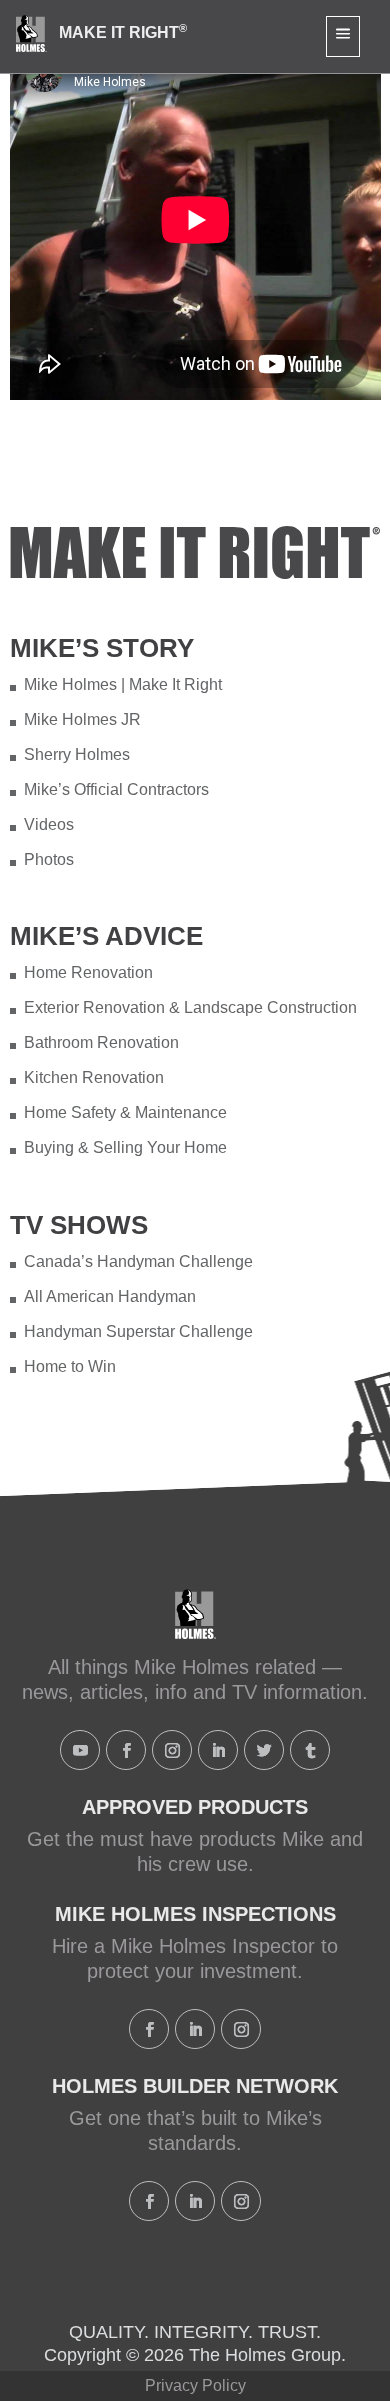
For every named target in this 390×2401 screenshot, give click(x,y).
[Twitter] (264, 1750)
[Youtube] (80, 1750)
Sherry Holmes (77, 754)
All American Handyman (110, 1296)
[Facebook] (126, 1750)
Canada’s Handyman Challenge (138, 1261)
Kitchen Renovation (94, 1077)
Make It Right (123, 32)
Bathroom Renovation (101, 1042)
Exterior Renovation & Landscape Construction (190, 1007)
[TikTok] (310, 1750)
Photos (49, 859)
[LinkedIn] (218, 1750)
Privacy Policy (195, 2385)
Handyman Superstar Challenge (138, 1331)
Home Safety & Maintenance (125, 1112)
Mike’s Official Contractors (116, 789)
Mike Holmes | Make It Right (123, 684)
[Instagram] (172, 1750)
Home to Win (70, 1366)
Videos (49, 824)
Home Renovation (88, 972)
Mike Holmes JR (82, 719)
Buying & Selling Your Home (125, 1147)
